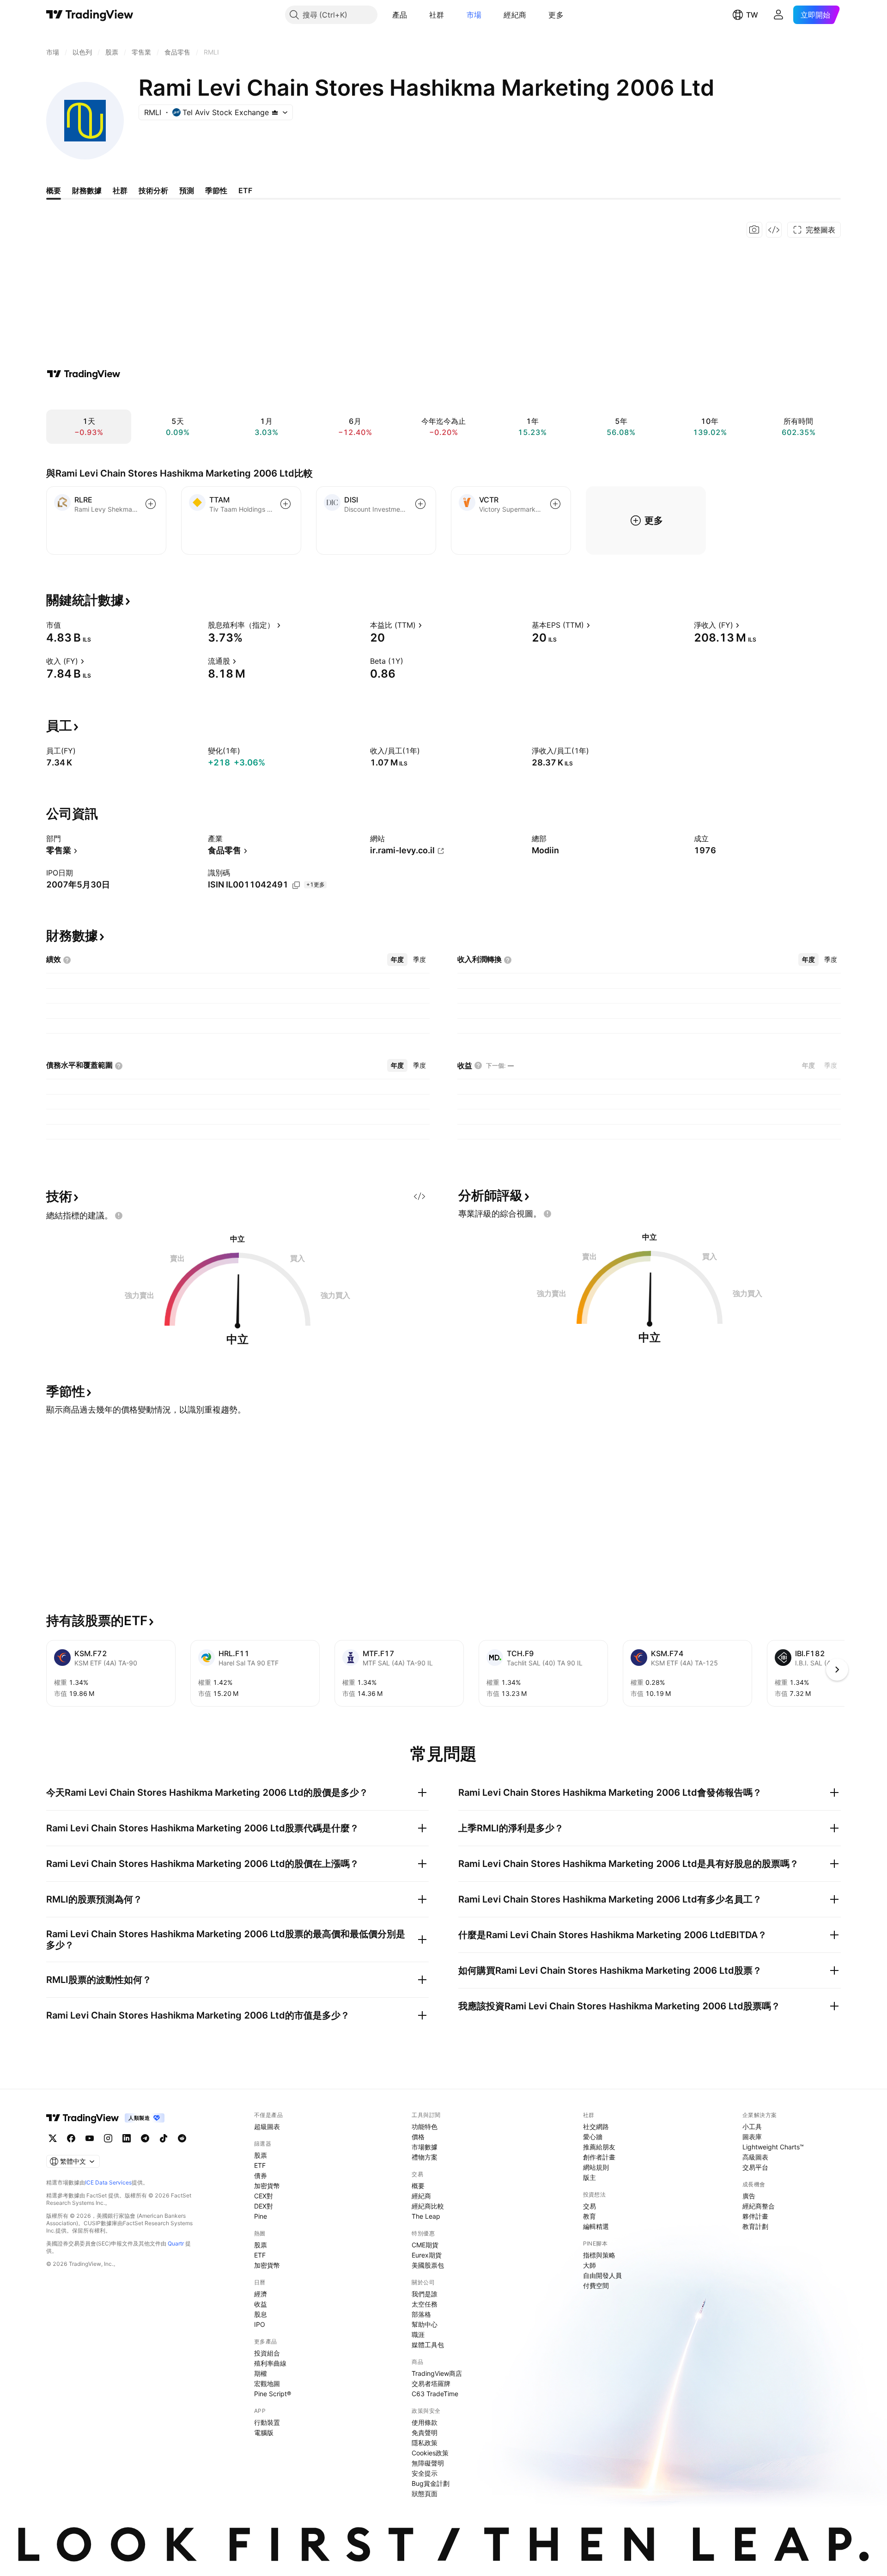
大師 (589, 2265)
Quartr (176, 2243)
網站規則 (596, 2167)
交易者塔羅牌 (431, 2383)
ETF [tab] (245, 190)
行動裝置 (267, 2422)
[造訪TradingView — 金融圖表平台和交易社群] (84, 374)
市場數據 (425, 2147)
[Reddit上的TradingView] (182, 2138)
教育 (589, 2216)
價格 (418, 2137)
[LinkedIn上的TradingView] (127, 2138)
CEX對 (264, 2196)
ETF (260, 2165)
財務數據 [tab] (87, 190)
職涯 (418, 2334)
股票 (261, 2155)
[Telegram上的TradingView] (145, 2138)
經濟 (261, 2294)
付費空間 (596, 2285)
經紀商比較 (428, 2206)
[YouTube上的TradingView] (90, 2138)
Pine (261, 2216)
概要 (418, 2186)
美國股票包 (428, 2265)
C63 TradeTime (435, 2394)
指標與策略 (599, 2255)
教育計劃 (755, 2226)
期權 (261, 2373)
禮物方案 (425, 2157)
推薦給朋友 (599, 2147)
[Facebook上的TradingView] (71, 2138)
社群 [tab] (120, 190)
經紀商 (515, 15)
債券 (261, 2175)
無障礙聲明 (428, 2463)
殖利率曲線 (270, 2363)
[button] (414, 15)
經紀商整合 (759, 2206)
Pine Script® (273, 2394)
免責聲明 (425, 2432)
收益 (261, 2304)
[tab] (397, 960)
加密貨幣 (267, 2186)
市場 (474, 15)
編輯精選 (596, 2226)
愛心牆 (593, 2137)
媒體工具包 (428, 2345)
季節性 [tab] (216, 190)
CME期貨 (425, 2245)
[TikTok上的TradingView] (164, 2138)
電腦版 (264, 2432)
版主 (589, 2177)
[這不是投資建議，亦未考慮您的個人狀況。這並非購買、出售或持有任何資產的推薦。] (119, 1216)
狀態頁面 (425, 2493)
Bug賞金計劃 (431, 2483)
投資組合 (267, 2353)
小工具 (752, 2126)
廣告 (749, 2196)
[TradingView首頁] (90, 15)
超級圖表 (267, 2126)
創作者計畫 (599, 2157)
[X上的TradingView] (53, 2138)
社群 (437, 15)
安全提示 (425, 2473)
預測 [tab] (187, 190)
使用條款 (425, 2422)
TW (752, 15)
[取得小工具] (774, 230)
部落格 (421, 2314)
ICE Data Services (108, 2182)
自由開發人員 (602, 2275)
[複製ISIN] (296, 885)
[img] (275, 112)
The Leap (426, 2216)
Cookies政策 (430, 2453)
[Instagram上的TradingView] (108, 2138)
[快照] (754, 230)
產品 (400, 15)
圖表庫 (752, 2137)
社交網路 (596, 2126)
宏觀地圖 (267, 2383)
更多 (556, 15)
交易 (589, 2206)
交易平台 (755, 2167)
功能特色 (425, 2126)
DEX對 (264, 2206)
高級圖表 (755, 2157)
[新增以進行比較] (151, 504)
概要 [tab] (54, 190)
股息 (261, 2314)
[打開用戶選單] (778, 15)
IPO (260, 2324)
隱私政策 (425, 2443)
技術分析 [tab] (153, 190)
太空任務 (425, 2304)
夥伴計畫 (755, 2216)
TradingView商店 (437, 2373)
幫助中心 (425, 2324)
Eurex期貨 (427, 2255)
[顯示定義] (67, 625)
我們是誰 (425, 2294)
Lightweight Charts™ (773, 2147)
